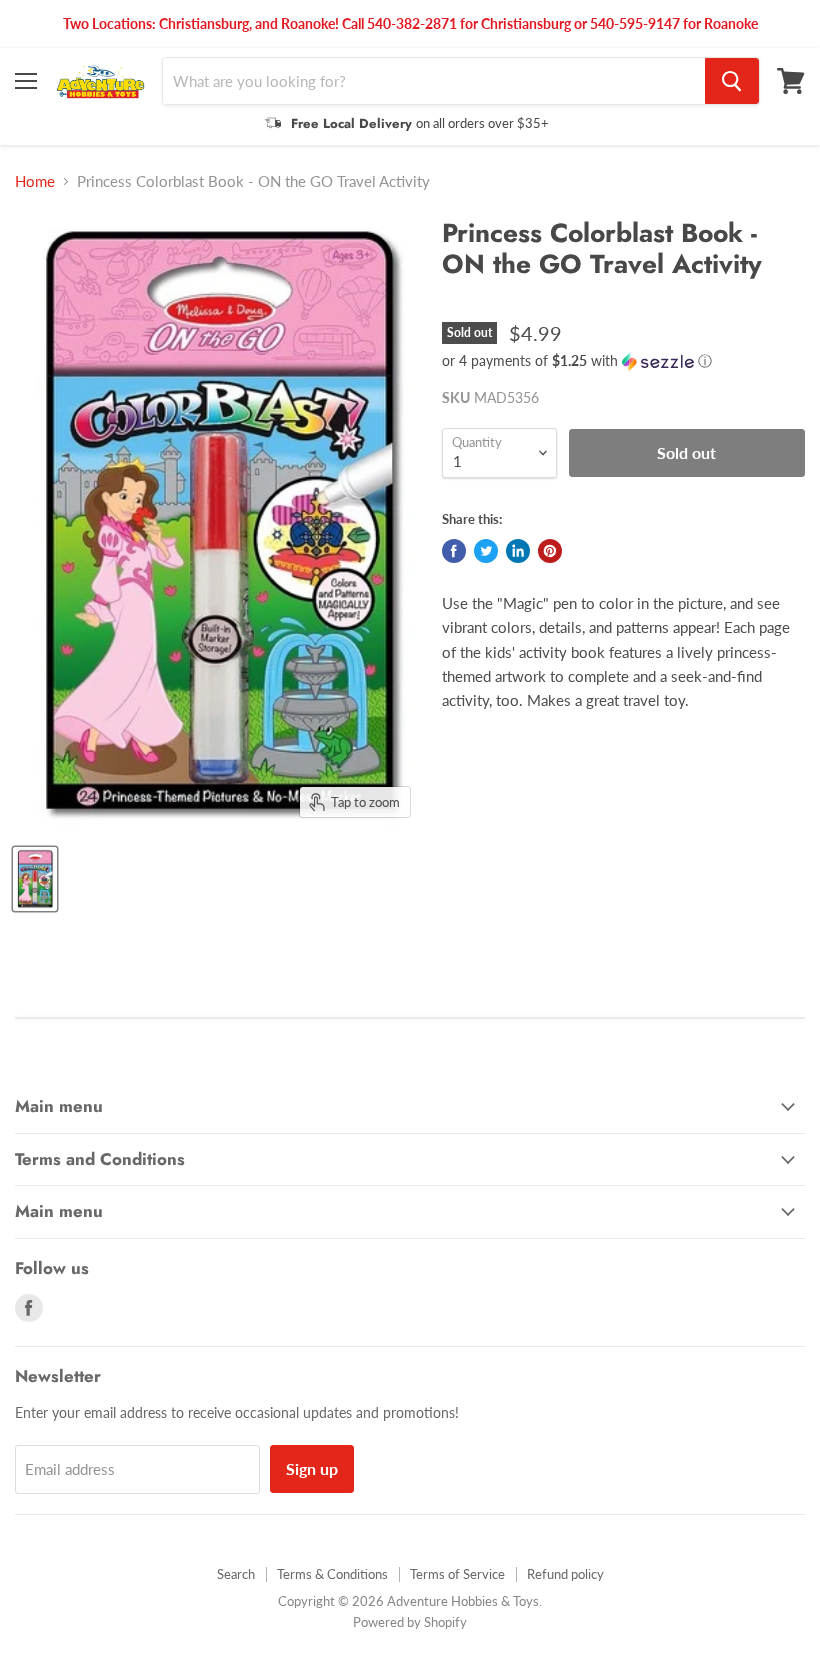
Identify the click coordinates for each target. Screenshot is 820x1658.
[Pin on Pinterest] (550, 551)
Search (236, 1574)
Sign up (312, 1468)
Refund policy (565, 1574)
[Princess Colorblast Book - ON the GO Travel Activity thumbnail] (35, 879)
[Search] (732, 81)
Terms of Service (457, 1574)
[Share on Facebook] (454, 551)
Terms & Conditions (332, 1574)
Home (35, 181)
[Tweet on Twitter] (486, 551)
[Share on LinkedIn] (518, 551)
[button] (623, 361)
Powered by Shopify (410, 1622)
